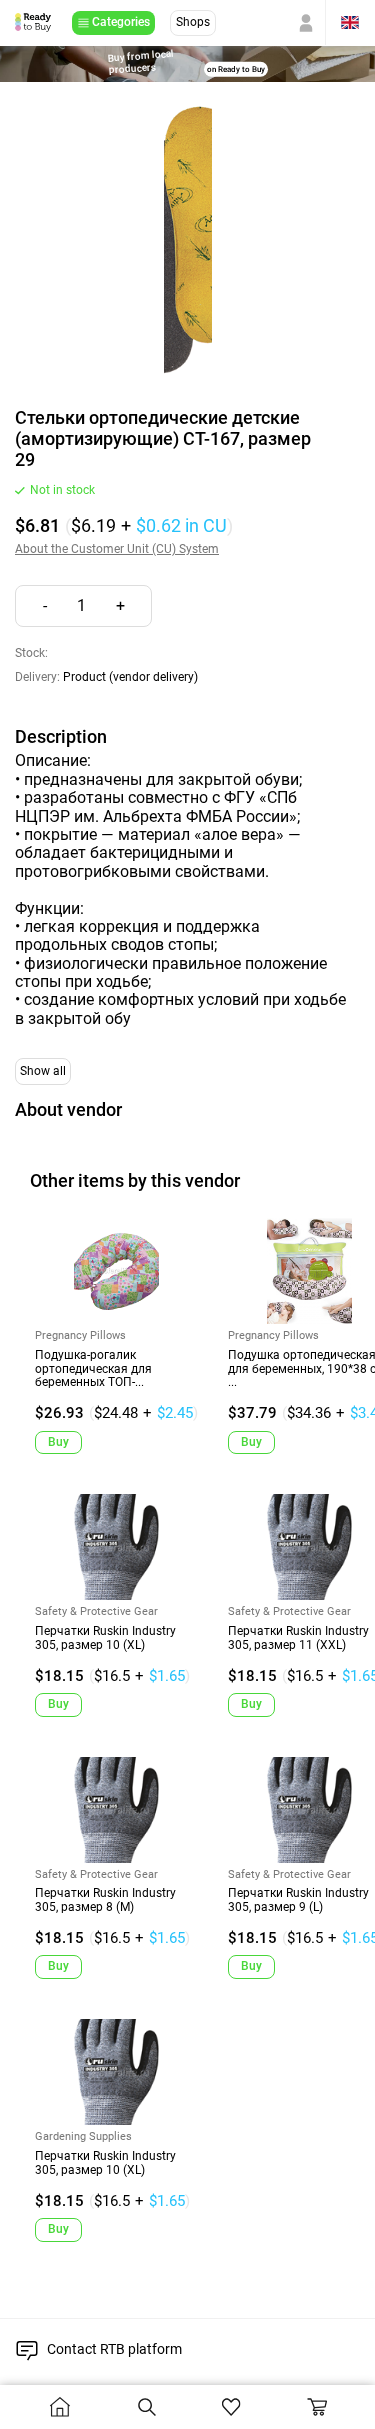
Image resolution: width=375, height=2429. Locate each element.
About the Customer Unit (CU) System (117, 549)
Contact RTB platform (114, 2349)
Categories (121, 22)
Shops (193, 22)
